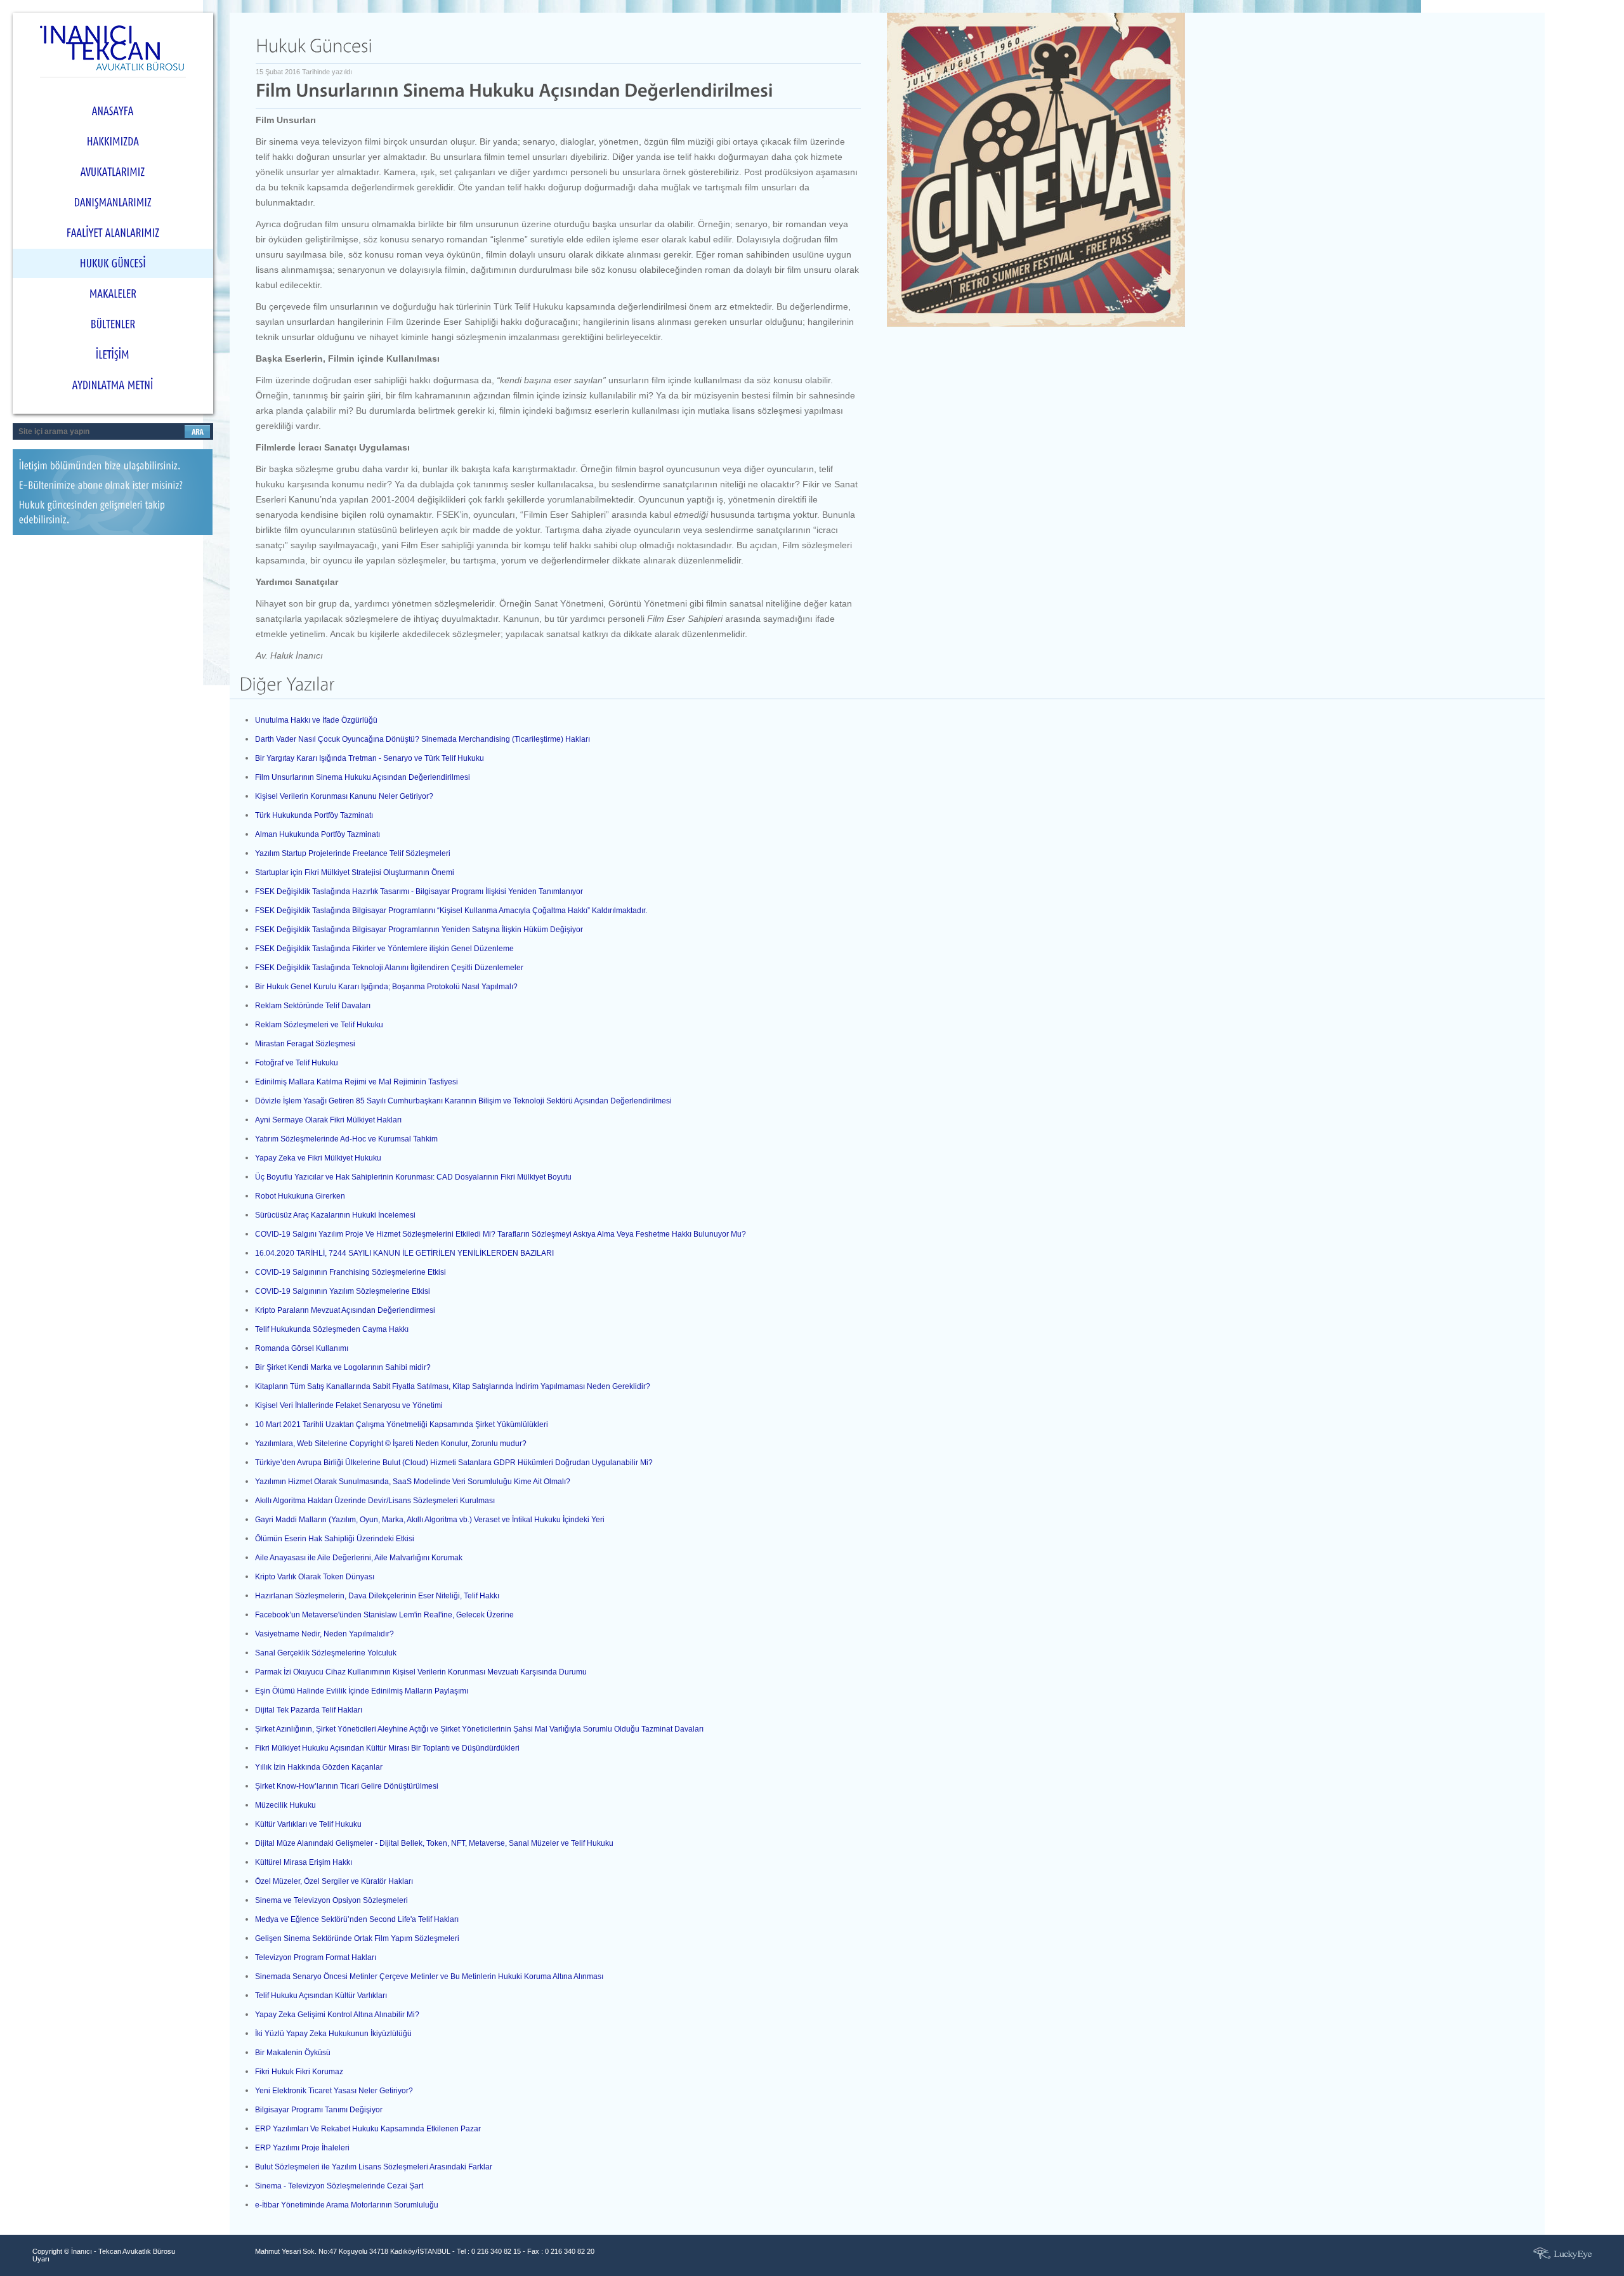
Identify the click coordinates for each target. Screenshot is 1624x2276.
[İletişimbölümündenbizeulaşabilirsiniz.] (113, 468)
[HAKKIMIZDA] (113, 141)
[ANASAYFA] (113, 111)
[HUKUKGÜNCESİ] (113, 263)
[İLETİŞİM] (113, 355)
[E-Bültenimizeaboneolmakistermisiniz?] (113, 488)
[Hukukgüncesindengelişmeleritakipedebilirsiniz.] (113, 515)
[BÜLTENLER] (113, 324)
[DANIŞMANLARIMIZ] (113, 202)
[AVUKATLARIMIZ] (113, 172)
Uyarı (41, 2259)
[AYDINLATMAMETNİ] (113, 385)
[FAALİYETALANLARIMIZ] (113, 233)
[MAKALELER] (113, 294)
